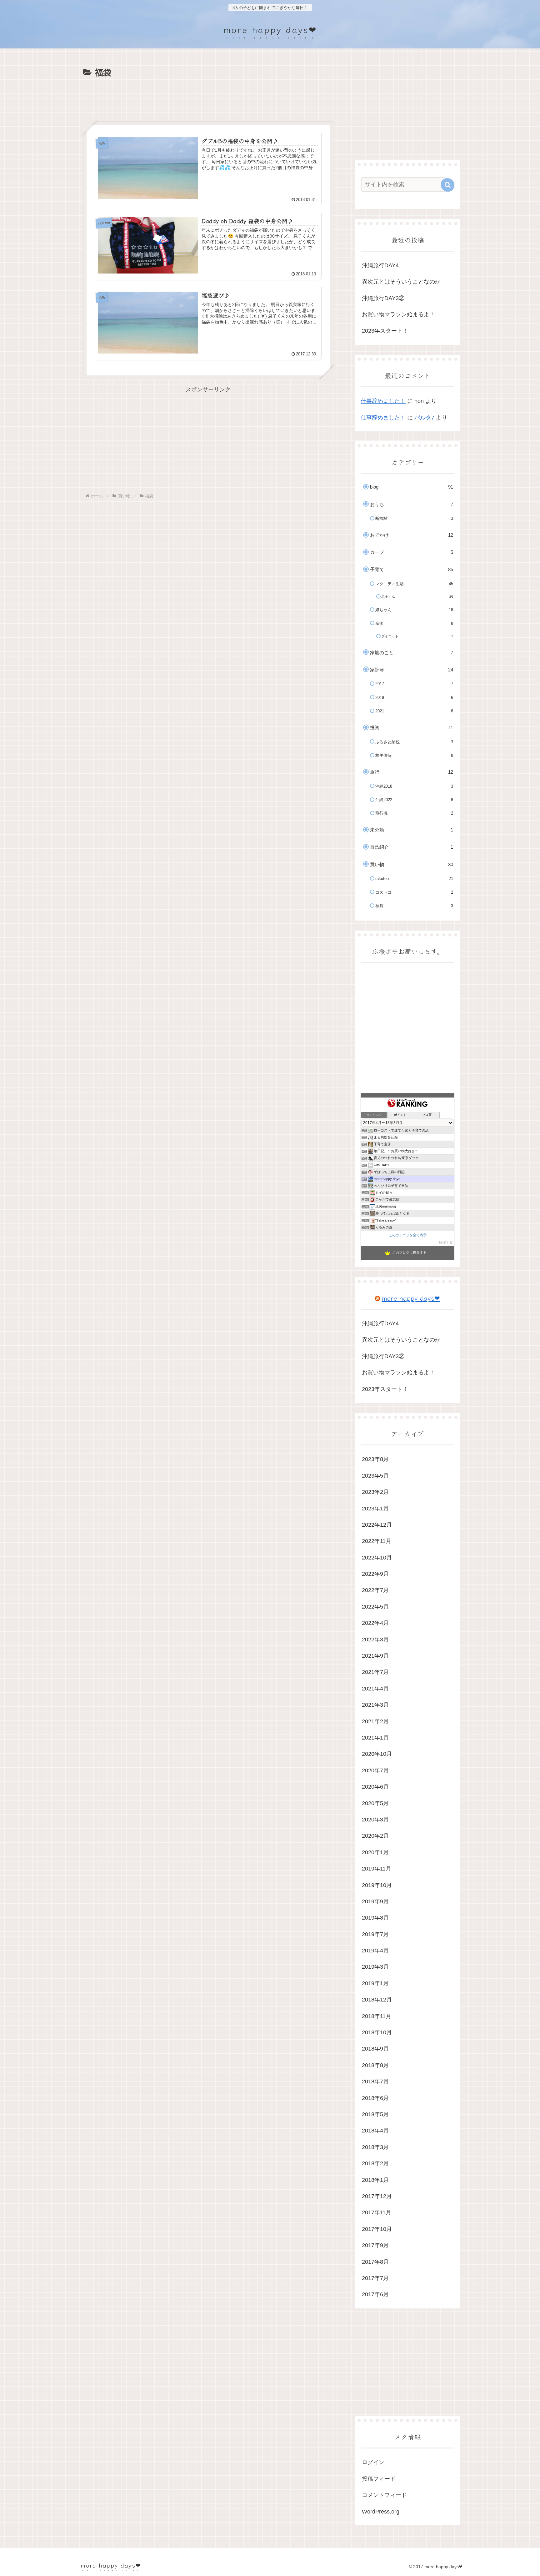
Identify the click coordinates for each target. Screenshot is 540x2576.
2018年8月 (375, 2065)
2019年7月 (375, 1934)
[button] (448, 185)
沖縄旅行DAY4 (380, 265)
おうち (412, 504)
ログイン (373, 2462)
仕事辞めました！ (383, 401)
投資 (412, 728)
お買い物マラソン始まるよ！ (398, 314)
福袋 (414, 906)
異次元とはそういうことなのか (401, 282)
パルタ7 (424, 418)
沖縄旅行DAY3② (383, 298)
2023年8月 (375, 1459)
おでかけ (412, 535)
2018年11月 (377, 2016)
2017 (414, 684)
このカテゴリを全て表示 (408, 1235)
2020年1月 (375, 1852)
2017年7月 (375, 2278)
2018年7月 (375, 2081)
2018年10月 (377, 2032)
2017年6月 (375, 2294)
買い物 (412, 864)
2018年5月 (375, 2114)
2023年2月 (375, 1492)
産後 (414, 623)
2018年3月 (375, 2147)
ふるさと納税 (414, 742)
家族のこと (412, 653)
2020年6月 (375, 1787)
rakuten (414, 879)
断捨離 (414, 518)
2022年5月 (375, 1607)
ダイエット (417, 636)
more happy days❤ (411, 1298)
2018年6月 (375, 2098)
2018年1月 (375, 2180)
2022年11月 (377, 1541)
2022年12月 (377, 1525)
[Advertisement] (208, 97)
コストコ (414, 892)
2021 (414, 711)
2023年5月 (375, 1476)
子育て (412, 569)
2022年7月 (375, 1590)
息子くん (417, 596)
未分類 (412, 830)
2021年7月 (375, 1672)
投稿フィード (379, 2479)
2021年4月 (375, 1689)
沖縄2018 (414, 786)
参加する (446, 1242)
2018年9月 (375, 2049)
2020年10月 (377, 1754)
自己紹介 (412, 847)
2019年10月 (377, 1885)
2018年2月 (375, 2163)
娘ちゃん (414, 610)
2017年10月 (377, 2229)
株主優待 (414, 755)
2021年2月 (375, 1721)
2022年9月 (375, 1574)
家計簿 (412, 670)
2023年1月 (375, 1509)
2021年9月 (375, 1656)
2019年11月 (377, 1869)
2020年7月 (375, 1770)
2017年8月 (375, 2262)
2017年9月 (375, 2245)
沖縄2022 (414, 800)
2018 (414, 698)
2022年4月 (375, 1623)
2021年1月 (375, 1738)
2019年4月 (375, 1951)
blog (412, 487)
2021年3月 (375, 1705)
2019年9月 (375, 1901)
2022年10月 (377, 1558)
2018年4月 (375, 2131)
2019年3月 (375, 1967)
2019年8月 (375, 1918)
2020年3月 (375, 1820)
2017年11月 (377, 2212)
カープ (412, 552)
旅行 (412, 772)
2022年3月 (375, 1640)
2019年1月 (375, 1983)
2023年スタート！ (385, 331)
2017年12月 (377, 2196)
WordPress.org (381, 2512)
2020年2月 (375, 1836)
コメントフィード (384, 2495)
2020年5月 (375, 1803)
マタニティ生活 (414, 584)
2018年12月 (377, 2000)
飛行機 (414, 813)
